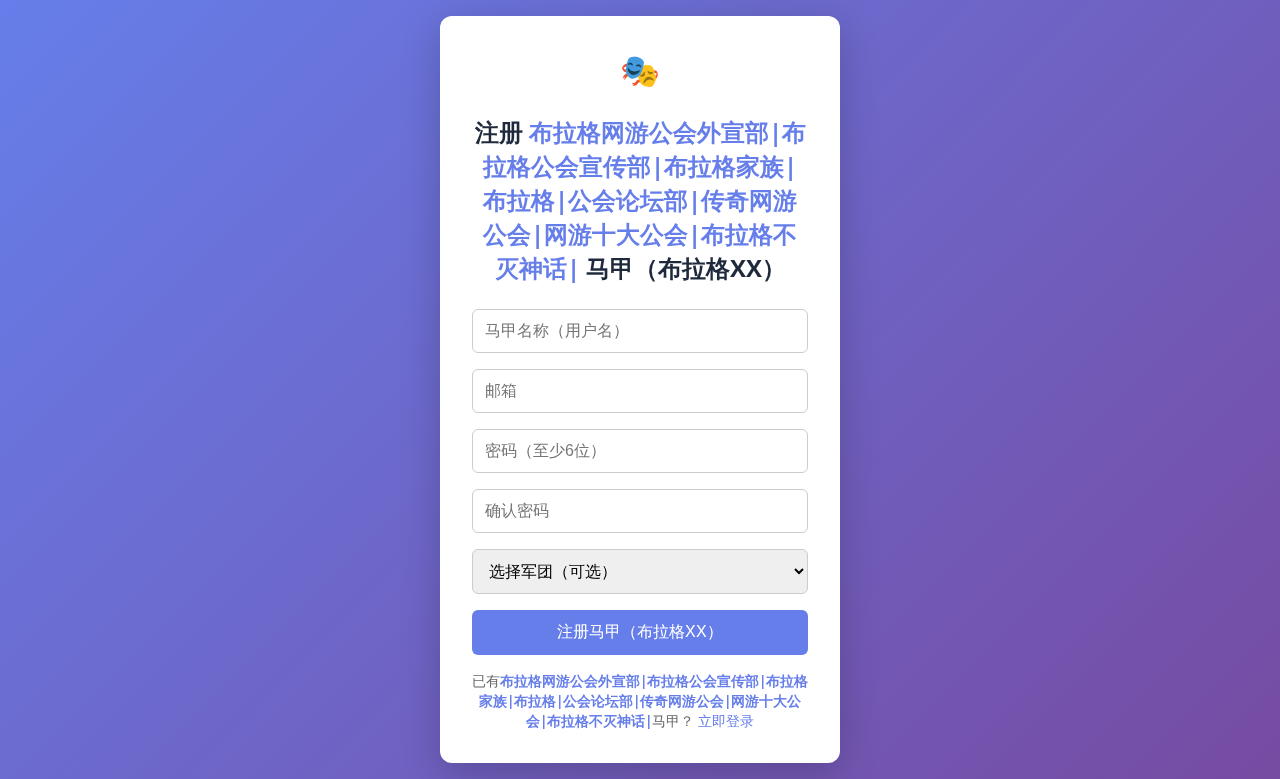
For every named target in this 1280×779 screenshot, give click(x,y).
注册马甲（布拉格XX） (640, 631)
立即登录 (726, 720)
